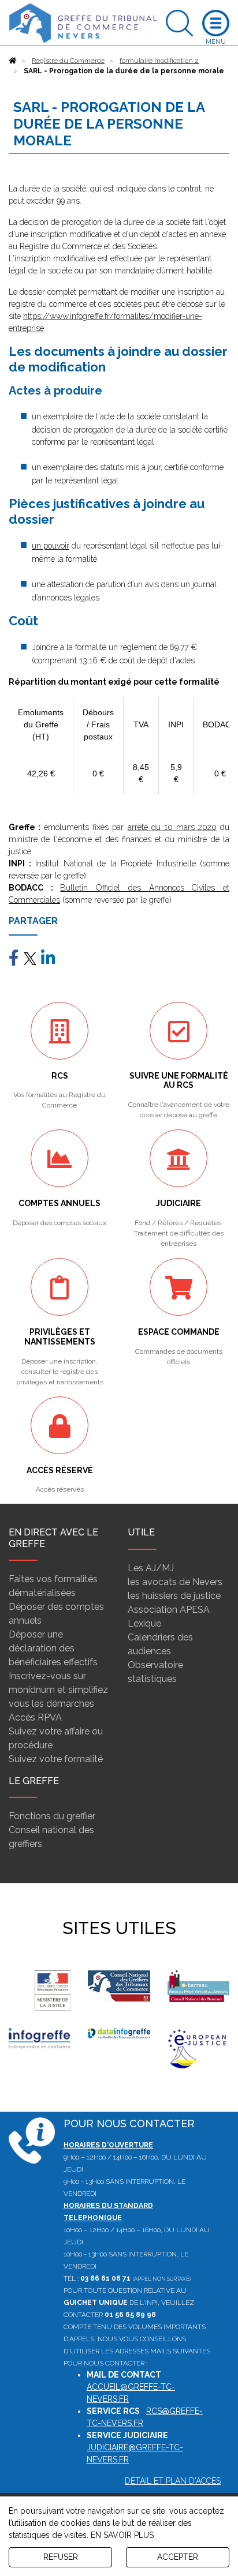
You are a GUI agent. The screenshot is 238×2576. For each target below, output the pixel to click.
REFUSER (61, 2557)
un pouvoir (51, 546)
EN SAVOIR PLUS (122, 2535)
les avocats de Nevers (175, 1582)
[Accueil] (13, 61)
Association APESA (169, 1610)
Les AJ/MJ (151, 1568)
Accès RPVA (35, 1717)
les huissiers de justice (174, 1596)
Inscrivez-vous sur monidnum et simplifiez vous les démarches (58, 1690)
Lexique (144, 1623)
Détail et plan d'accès (173, 2481)
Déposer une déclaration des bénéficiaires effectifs (53, 1648)
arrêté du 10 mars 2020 (172, 827)
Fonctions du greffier (52, 1816)
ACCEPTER (178, 2557)
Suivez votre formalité (56, 1759)
